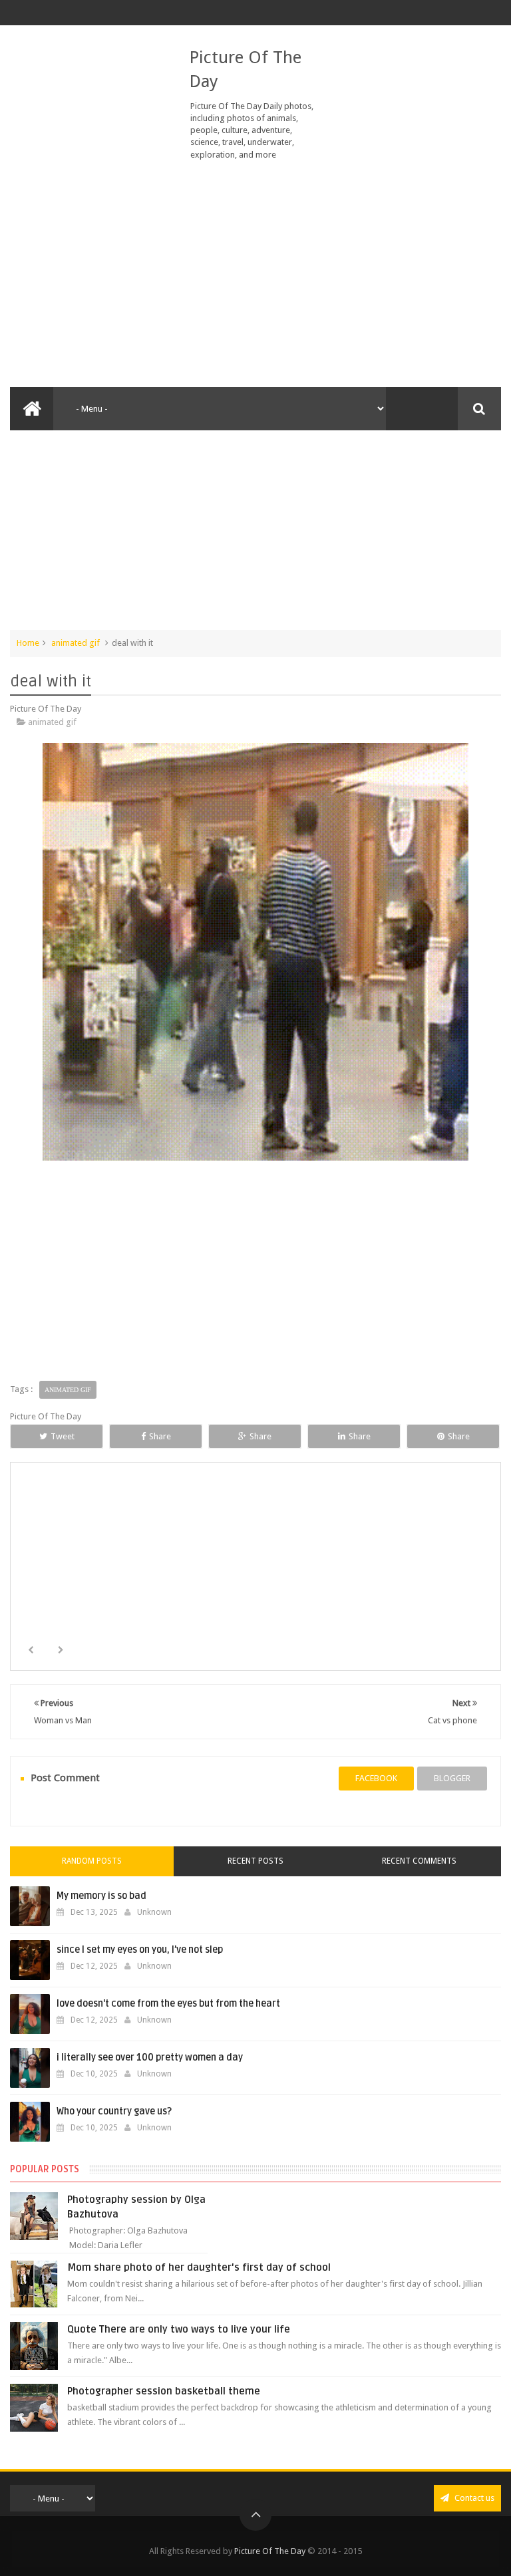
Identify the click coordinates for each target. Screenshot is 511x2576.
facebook (376, 1778)
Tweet (63, 1436)
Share (160, 1436)
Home (28, 643)
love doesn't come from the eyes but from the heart (168, 2004)
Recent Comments (419, 1861)
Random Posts (92, 1861)
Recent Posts (255, 1861)
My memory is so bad (101, 1896)
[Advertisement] (255, 274)
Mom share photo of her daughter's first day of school (199, 2267)
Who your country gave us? (114, 2111)
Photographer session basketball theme (164, 2391)
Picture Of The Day (270, 2551)
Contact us (473, 2498)
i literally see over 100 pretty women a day (150, 2058)
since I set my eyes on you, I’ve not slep (140, 1950)
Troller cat (257, 1586)
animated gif (76, 643)
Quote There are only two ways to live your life (179, 2329)
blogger (452, 1778)
